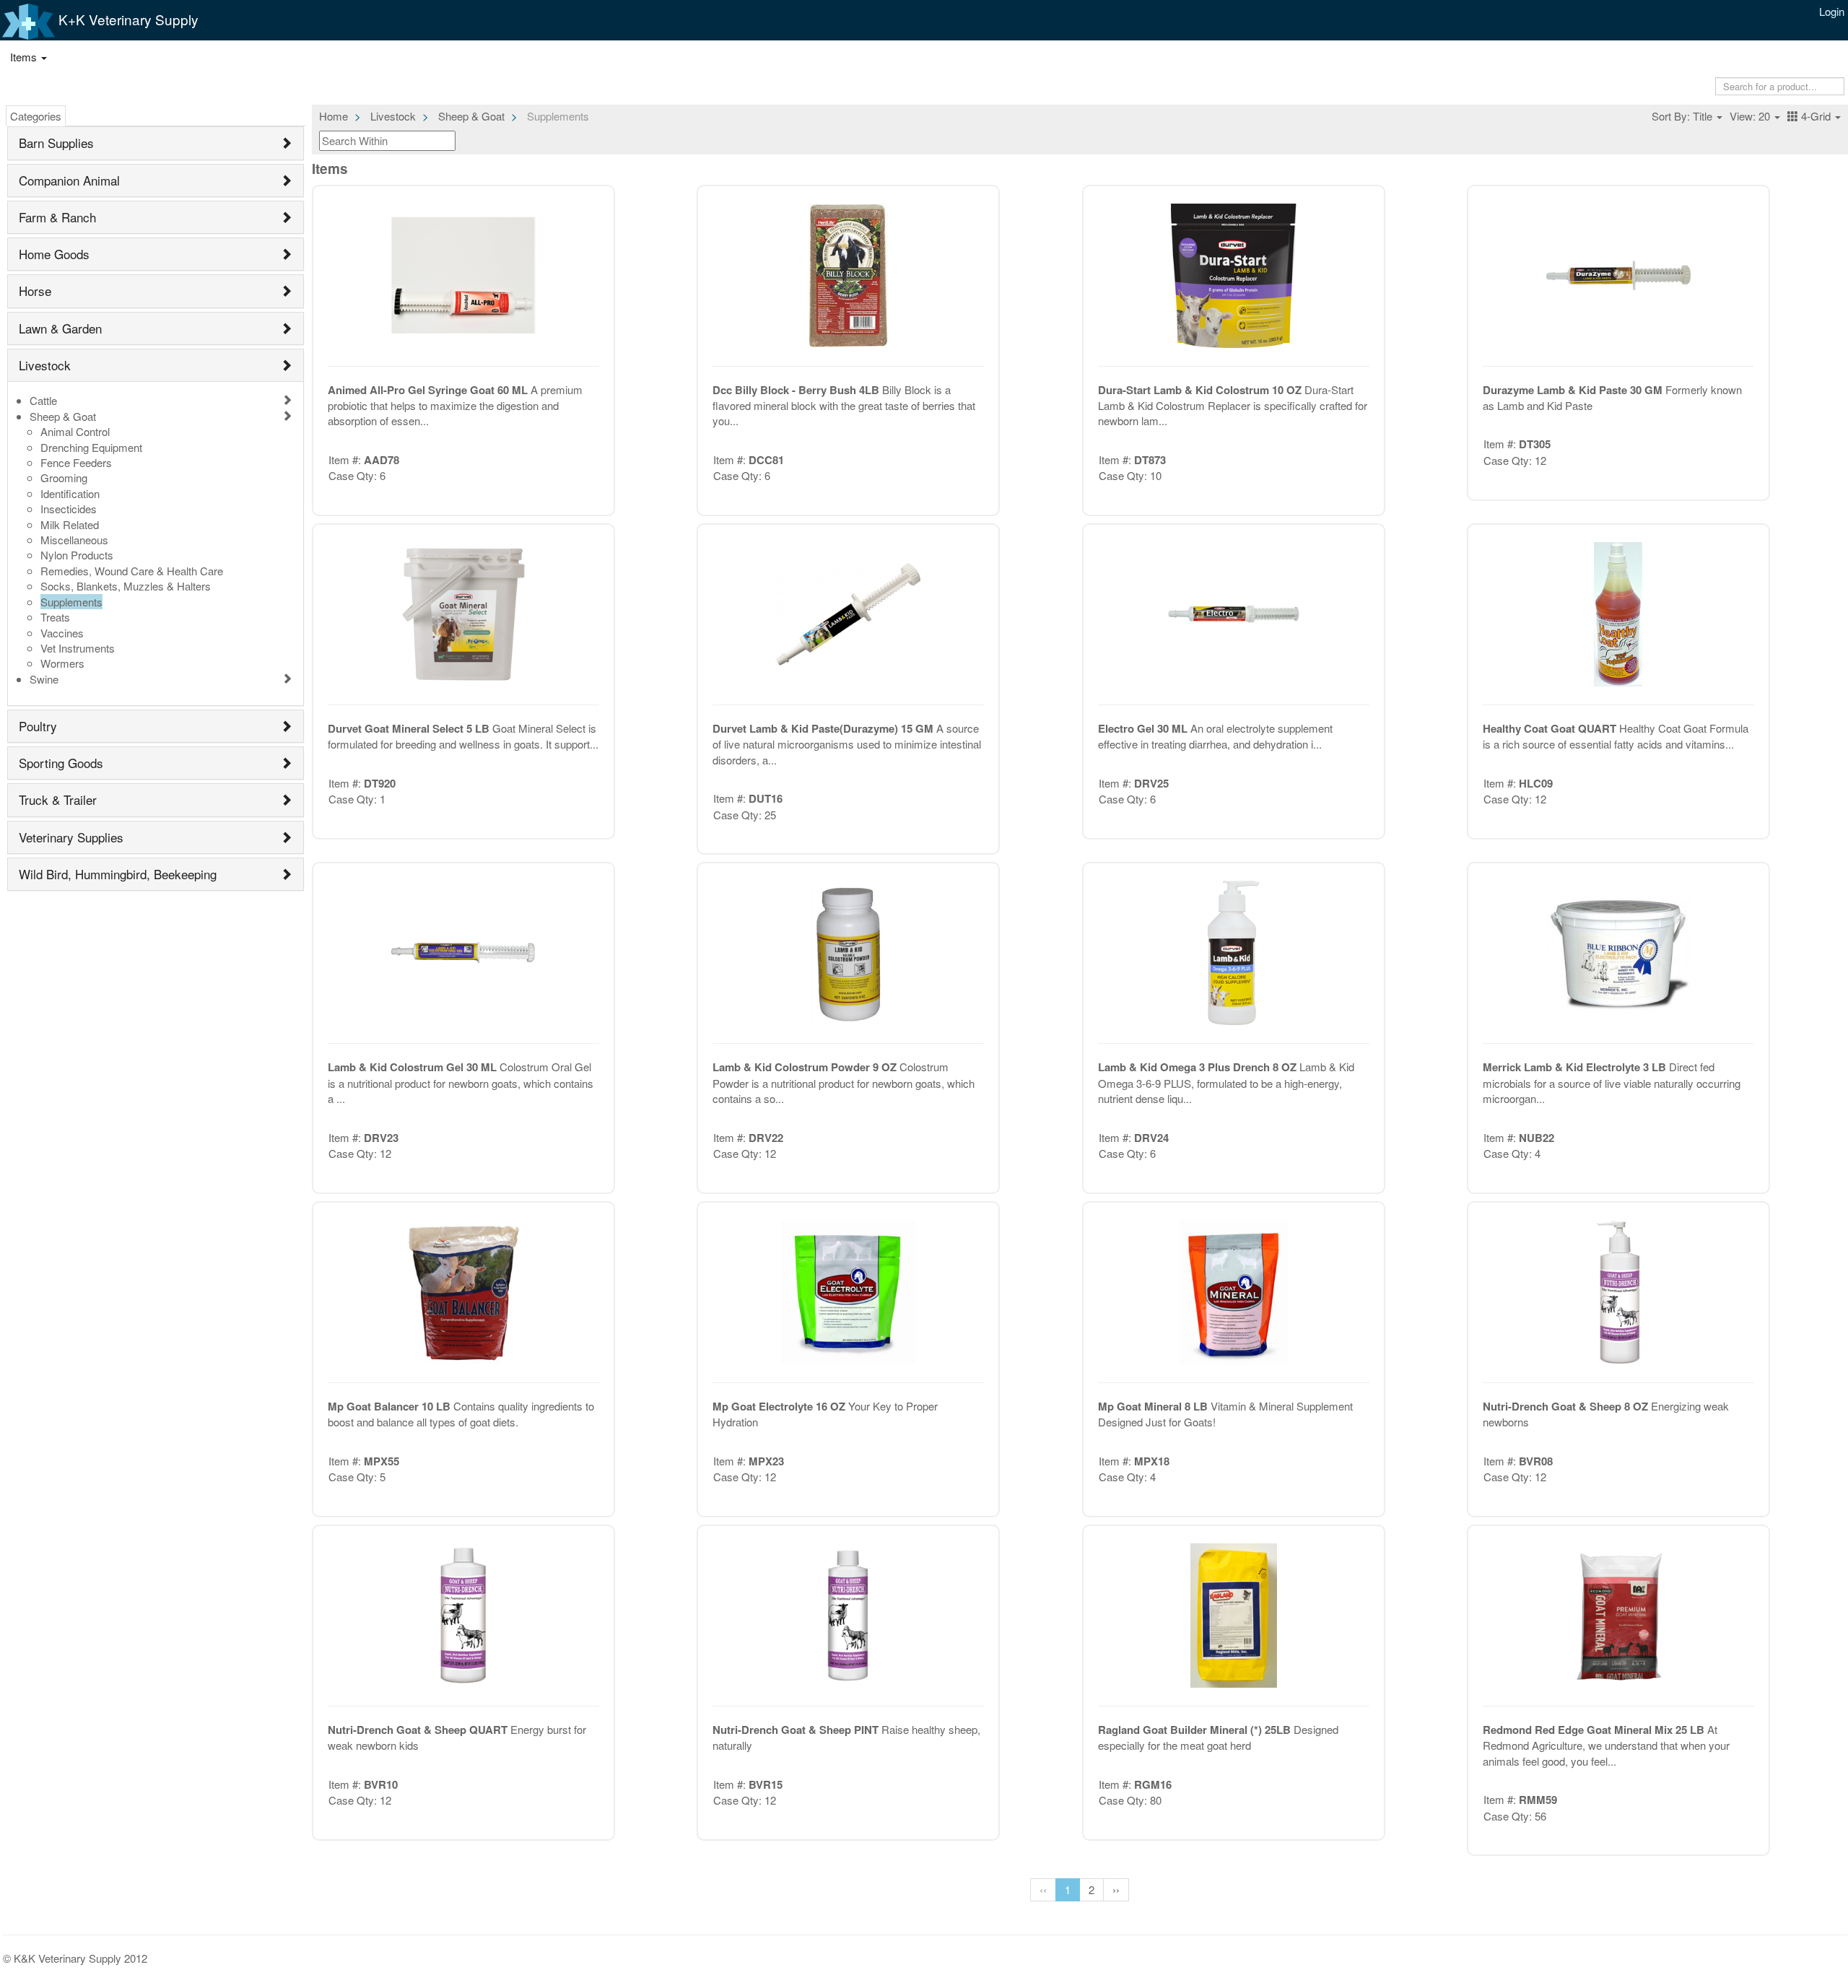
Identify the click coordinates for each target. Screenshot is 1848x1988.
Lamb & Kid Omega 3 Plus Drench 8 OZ (1199, 1067)
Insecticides (69, 509)
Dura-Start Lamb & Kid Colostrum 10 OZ (1201, 390)
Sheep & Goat (63, 416)
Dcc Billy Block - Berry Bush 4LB (797, 390)
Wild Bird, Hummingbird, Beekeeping (118, 874)
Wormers (62, 663)
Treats (55, 617)
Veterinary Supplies (71, 837)
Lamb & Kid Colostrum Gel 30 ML (414, 1067)
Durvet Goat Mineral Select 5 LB (410, 728)
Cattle (43, 400)
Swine (44, 679)
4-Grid (1816, 116)
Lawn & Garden (60, 328)
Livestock (45, 365)
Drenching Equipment (91, 447)
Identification (70, 493)
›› (1116, 1889)
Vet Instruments (78, 648)
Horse (35, 291)
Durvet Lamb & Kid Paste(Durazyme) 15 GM (824, 728)
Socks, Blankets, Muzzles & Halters (126, 586)
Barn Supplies (56, 143)
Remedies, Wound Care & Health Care (132, 571)
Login (1832, 11)
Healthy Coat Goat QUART (1551, 728)
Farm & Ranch (57, 217)
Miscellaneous (74, 540)
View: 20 (1751, 116)
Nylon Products (77, 555)
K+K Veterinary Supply (127, 19)
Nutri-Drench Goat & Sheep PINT (797, 1730)
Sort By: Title (1683, 116)
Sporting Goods (61, 763)
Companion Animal (69, 180)
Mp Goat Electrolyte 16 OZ (780, 1406)
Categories (36, 116)
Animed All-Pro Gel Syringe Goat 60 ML (429, 390)
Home (334, 116)
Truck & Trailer (58, 799)
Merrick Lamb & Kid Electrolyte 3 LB (1576, 1067)
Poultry (38, 726)
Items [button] (25, 57)
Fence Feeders (76, 462)
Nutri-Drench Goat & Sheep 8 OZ (1567, 1406)
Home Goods (54, 254)
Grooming (64, 478)
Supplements (71, 602)
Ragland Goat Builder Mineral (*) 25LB (1196, 1730)
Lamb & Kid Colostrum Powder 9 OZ (806, 1067)
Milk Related (70, 524)
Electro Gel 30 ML (1144, 728)
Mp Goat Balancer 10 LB (391, 1406)
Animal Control (75, 431)
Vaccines (62, 633)
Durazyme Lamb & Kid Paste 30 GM (1574, 390)
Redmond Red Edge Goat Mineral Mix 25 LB (1595, 1730)
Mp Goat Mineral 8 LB (1154, 1406)
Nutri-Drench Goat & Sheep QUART (419, 1730)
